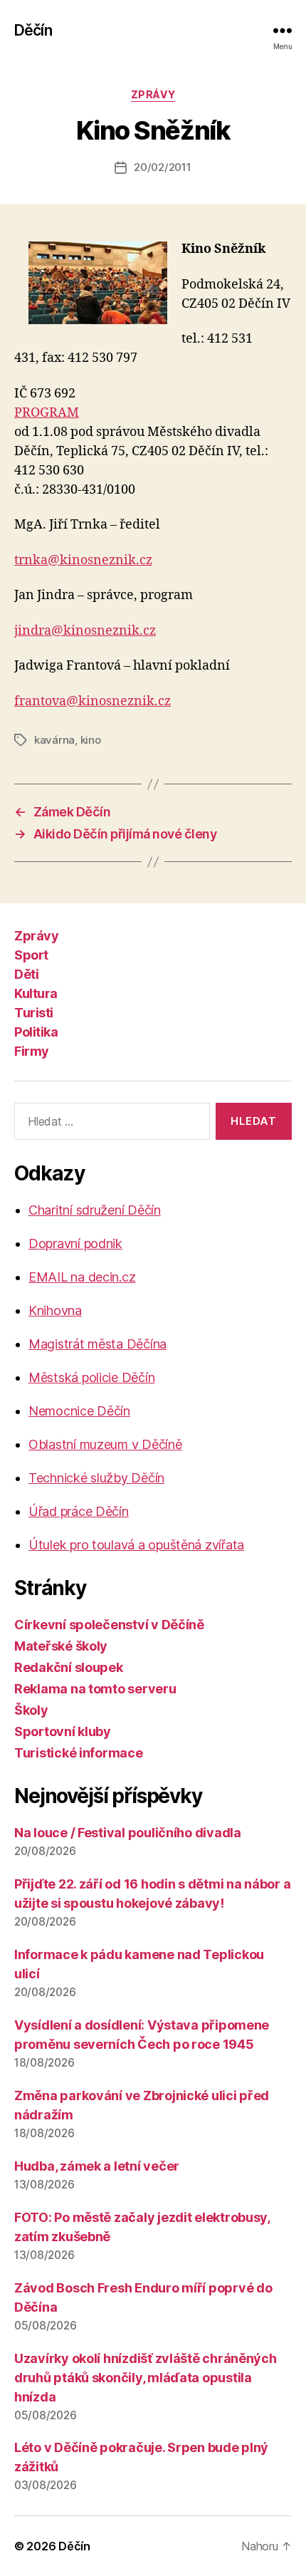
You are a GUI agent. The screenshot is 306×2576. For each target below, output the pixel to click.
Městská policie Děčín (91, 1377)
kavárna (54, 740)
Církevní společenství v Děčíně (109, 1625)
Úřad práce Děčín (79, 1511)
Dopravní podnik (75, 1243)
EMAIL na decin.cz (82, 1277)
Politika (36, 1032)
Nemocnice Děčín (79, 1411)
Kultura (36, 993)
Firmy (32, 1051)
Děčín (33, 30)
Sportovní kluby (63, 1731)
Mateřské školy (61, 1646)
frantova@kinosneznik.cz (93, 701)
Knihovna (55, 1310)
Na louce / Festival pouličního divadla (128, 1833)
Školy (31, 1710)
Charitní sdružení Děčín (95, 1210)
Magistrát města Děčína (97, 1344)
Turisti (34, 1013)
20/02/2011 (162, 167)
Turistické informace (79, 1753)
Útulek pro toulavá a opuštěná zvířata (136, 1545)
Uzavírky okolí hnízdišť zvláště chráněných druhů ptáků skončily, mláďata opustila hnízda (146, 2378)
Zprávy (153, 94)
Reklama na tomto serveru (95, 1689)
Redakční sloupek (69, 1667)
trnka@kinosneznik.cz (83, 560)
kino (91, 740)
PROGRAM (47, 413)
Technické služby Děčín (96, 1478)
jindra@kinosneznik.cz (85, 631)
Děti (26, 974)
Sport (31, 955)
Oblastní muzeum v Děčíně (105, 1444)
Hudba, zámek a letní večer (97, 2166)
